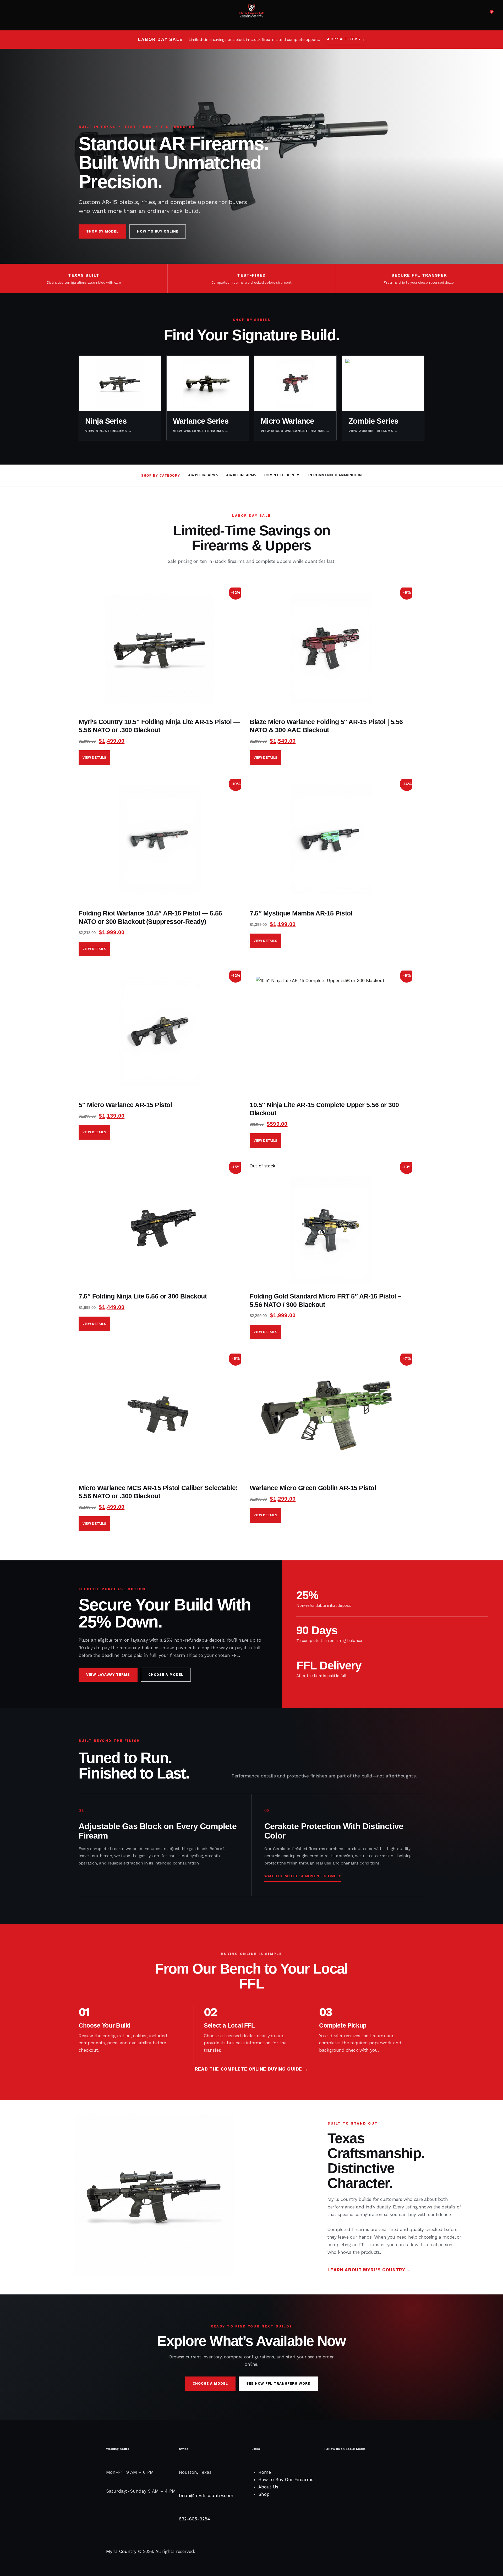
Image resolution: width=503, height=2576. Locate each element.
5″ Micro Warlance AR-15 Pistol (125, 1105)
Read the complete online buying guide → (252, 2069)
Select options (94, 758)
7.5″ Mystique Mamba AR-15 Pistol (301, 913)
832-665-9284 (195, 2519)
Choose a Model (166, 1675)
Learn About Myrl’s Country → (369, 2270)
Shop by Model (102, 231)
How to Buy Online (158, 231)
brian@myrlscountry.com (206, 2496)
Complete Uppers (283, 475)
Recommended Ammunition (335, 475)
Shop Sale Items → (345, 39)
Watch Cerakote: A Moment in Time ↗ (303, 1876)
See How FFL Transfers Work (278, 2383)
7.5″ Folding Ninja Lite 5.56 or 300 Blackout (143, 1296)
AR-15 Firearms (203, 475)
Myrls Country (121, 2551)
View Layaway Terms (108, 1675)
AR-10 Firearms (241, 475)
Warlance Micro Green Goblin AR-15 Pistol (313, 1488)
